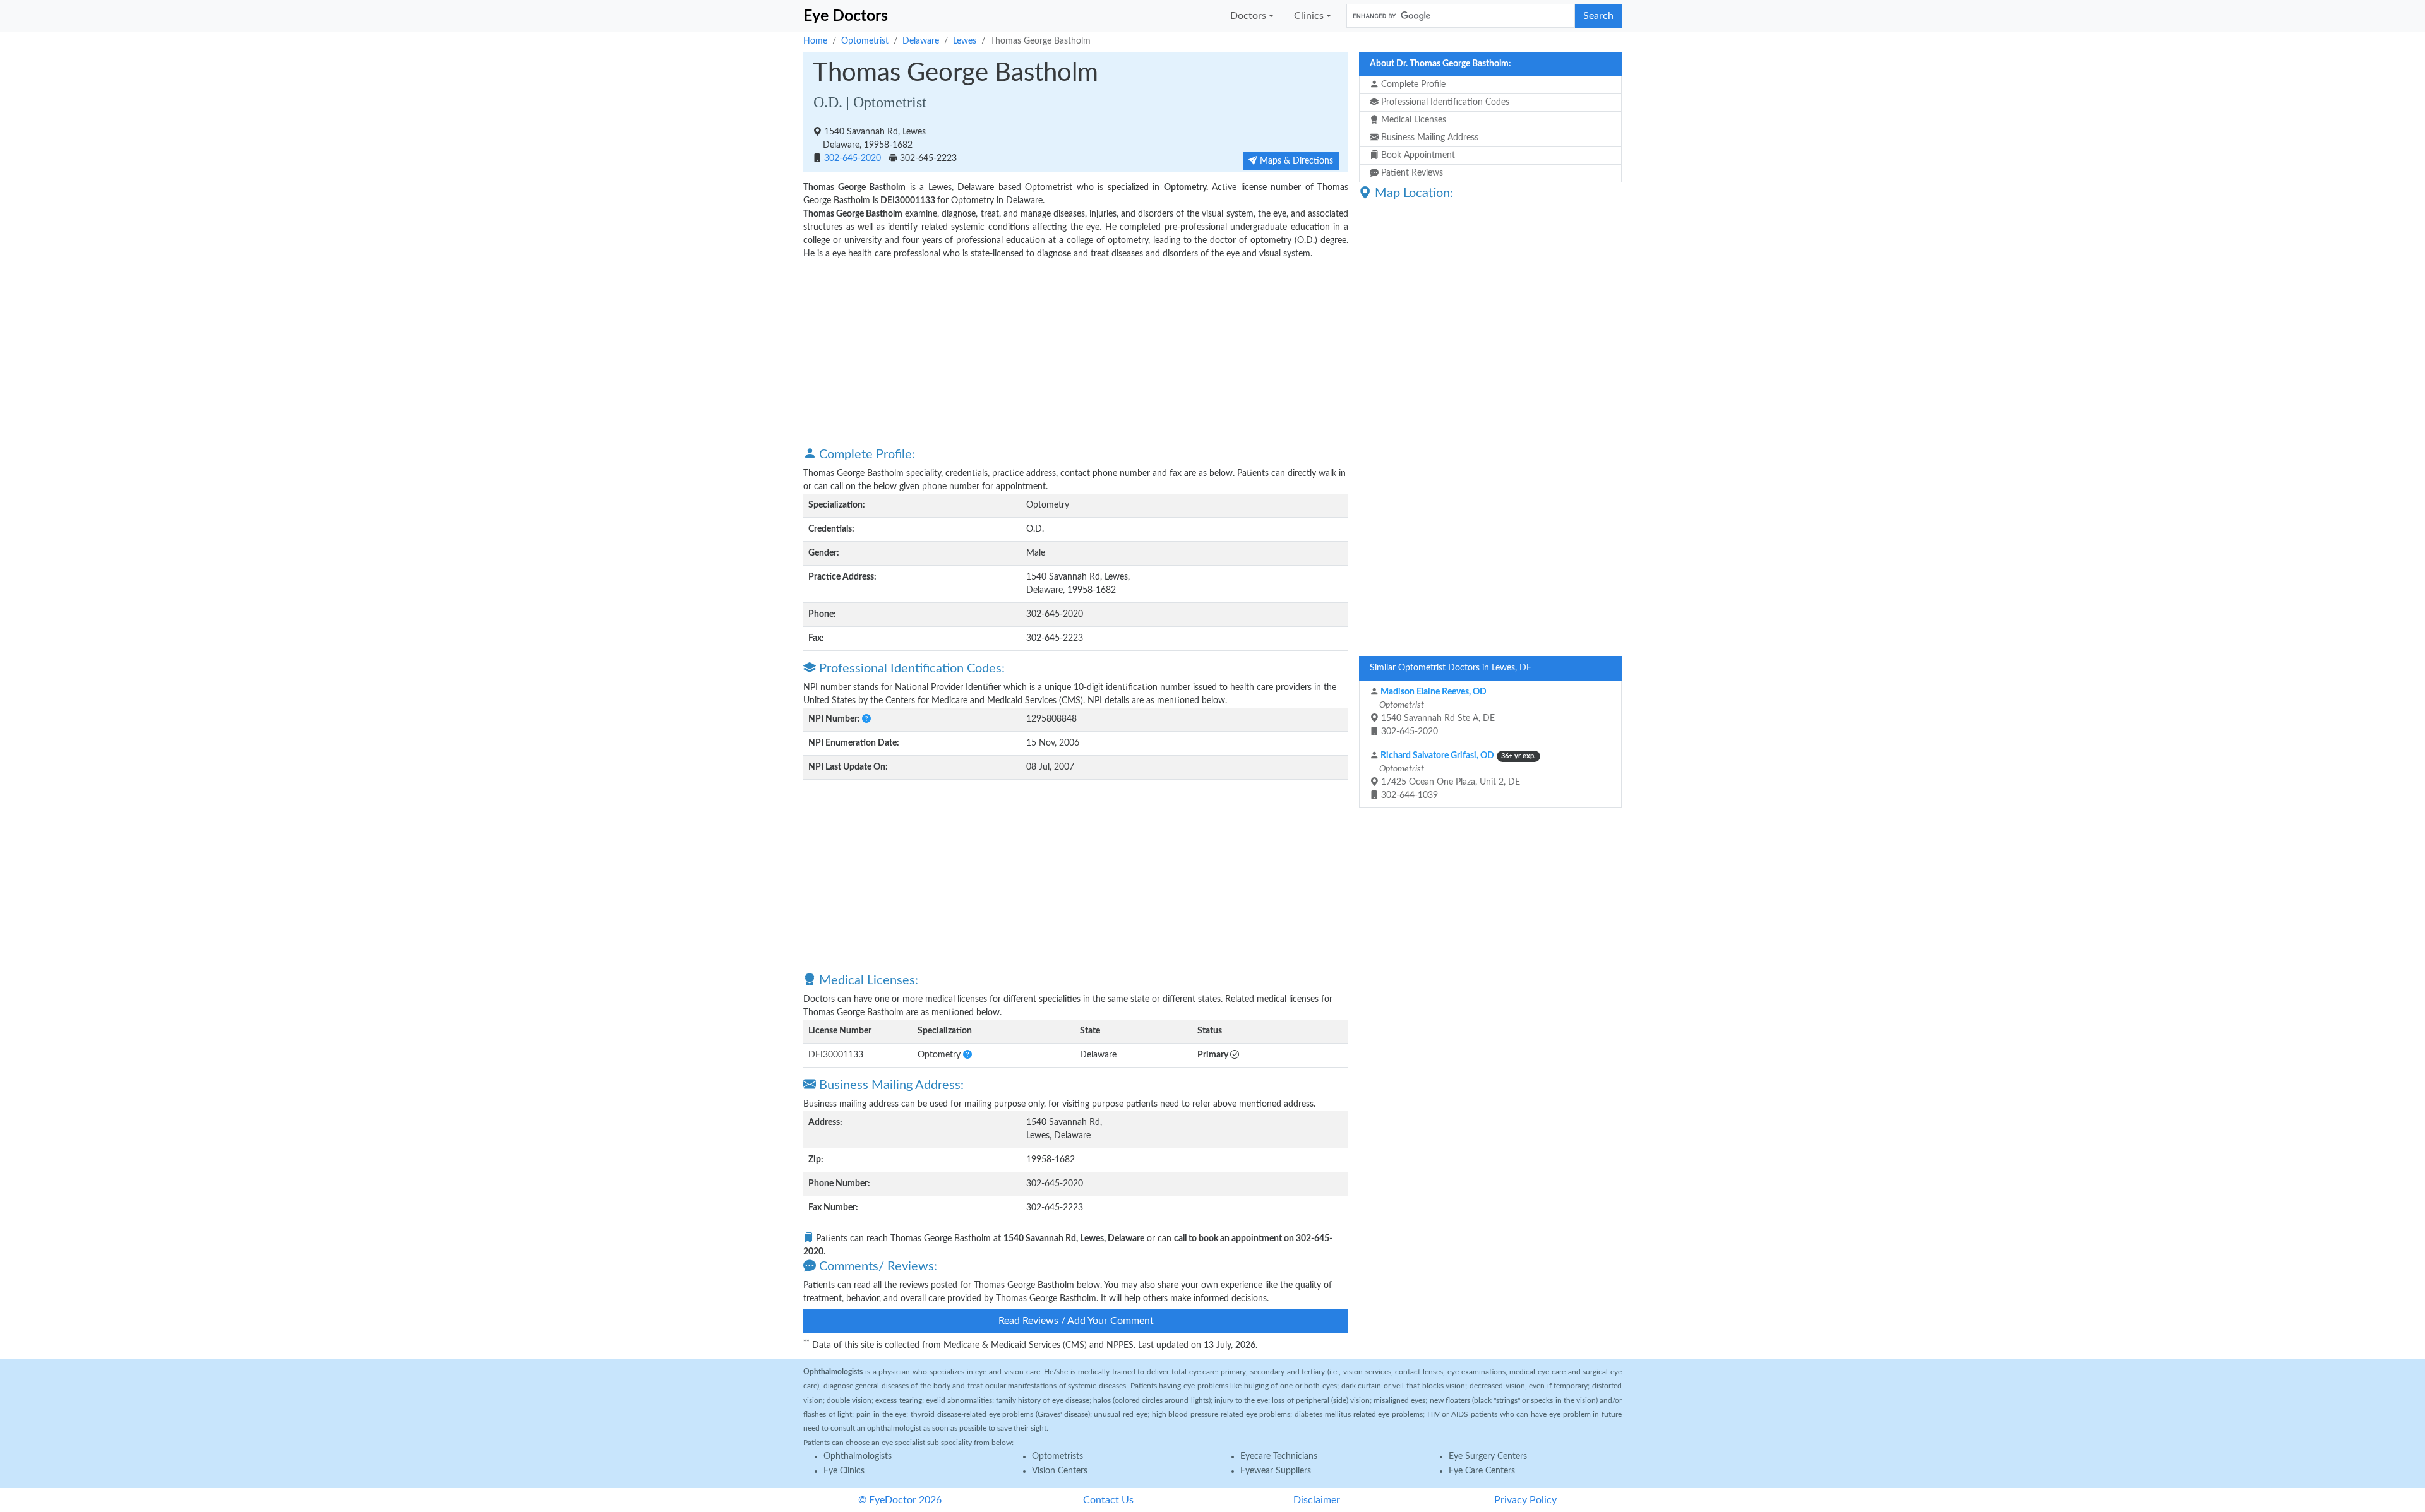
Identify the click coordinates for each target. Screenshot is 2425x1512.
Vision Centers (1060, 1471)
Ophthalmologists (858, 1456)
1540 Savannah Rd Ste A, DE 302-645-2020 (1436, 712)
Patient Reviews (1411, 173)
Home (815, 41)
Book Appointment (1417, 155)
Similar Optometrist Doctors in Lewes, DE (1451, 668)
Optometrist (865, 41)
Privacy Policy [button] (1525, 1500)
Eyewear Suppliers (1276, 1471)
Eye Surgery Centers (1488, 1456)
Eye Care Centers (1482, 1471)
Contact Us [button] (1108, 1500)
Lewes (965, 41)
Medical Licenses (1412, 120)
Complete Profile (1412, 85)
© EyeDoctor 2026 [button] (900, 1500)
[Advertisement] (1076, 352)
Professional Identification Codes (1444, 102)
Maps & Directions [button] (1295, 161)
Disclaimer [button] (1317, 1500)
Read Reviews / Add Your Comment (1076, 1321)
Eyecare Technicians (1279, 1456)
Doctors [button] (1248, 16)
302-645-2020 (853, 158)
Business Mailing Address (1428, 138)
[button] (866, 719)
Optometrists (1057, 1456)
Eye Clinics (844, 1471)
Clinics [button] (1309, 16)
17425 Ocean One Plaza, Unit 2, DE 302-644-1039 (1457, 776)
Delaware (921, 41)
